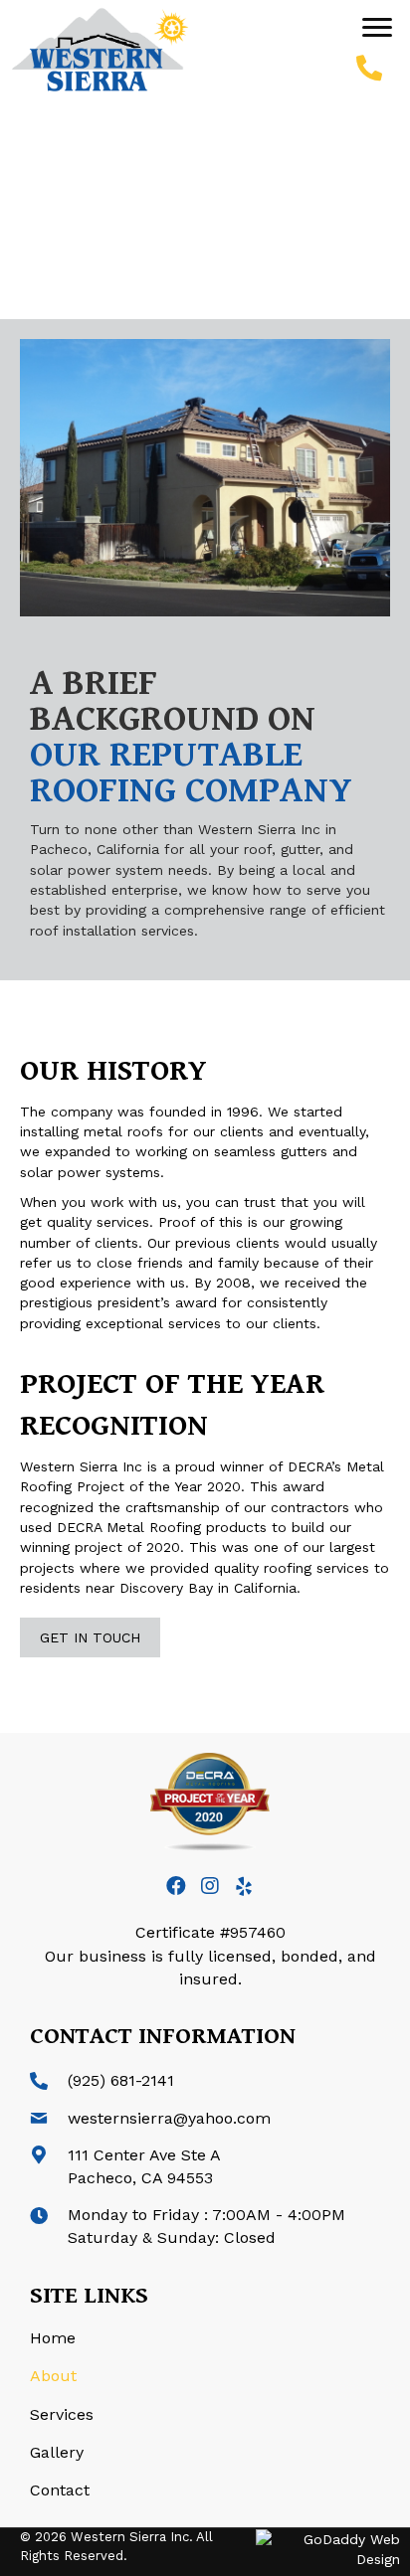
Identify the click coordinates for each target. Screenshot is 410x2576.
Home (53, 2338)
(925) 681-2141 (121, 2080)
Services (62, 2414)
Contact (60, 2490)
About (53, 2376)
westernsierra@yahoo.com (169, 2118)
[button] (377, 28)
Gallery (57, 2452)
